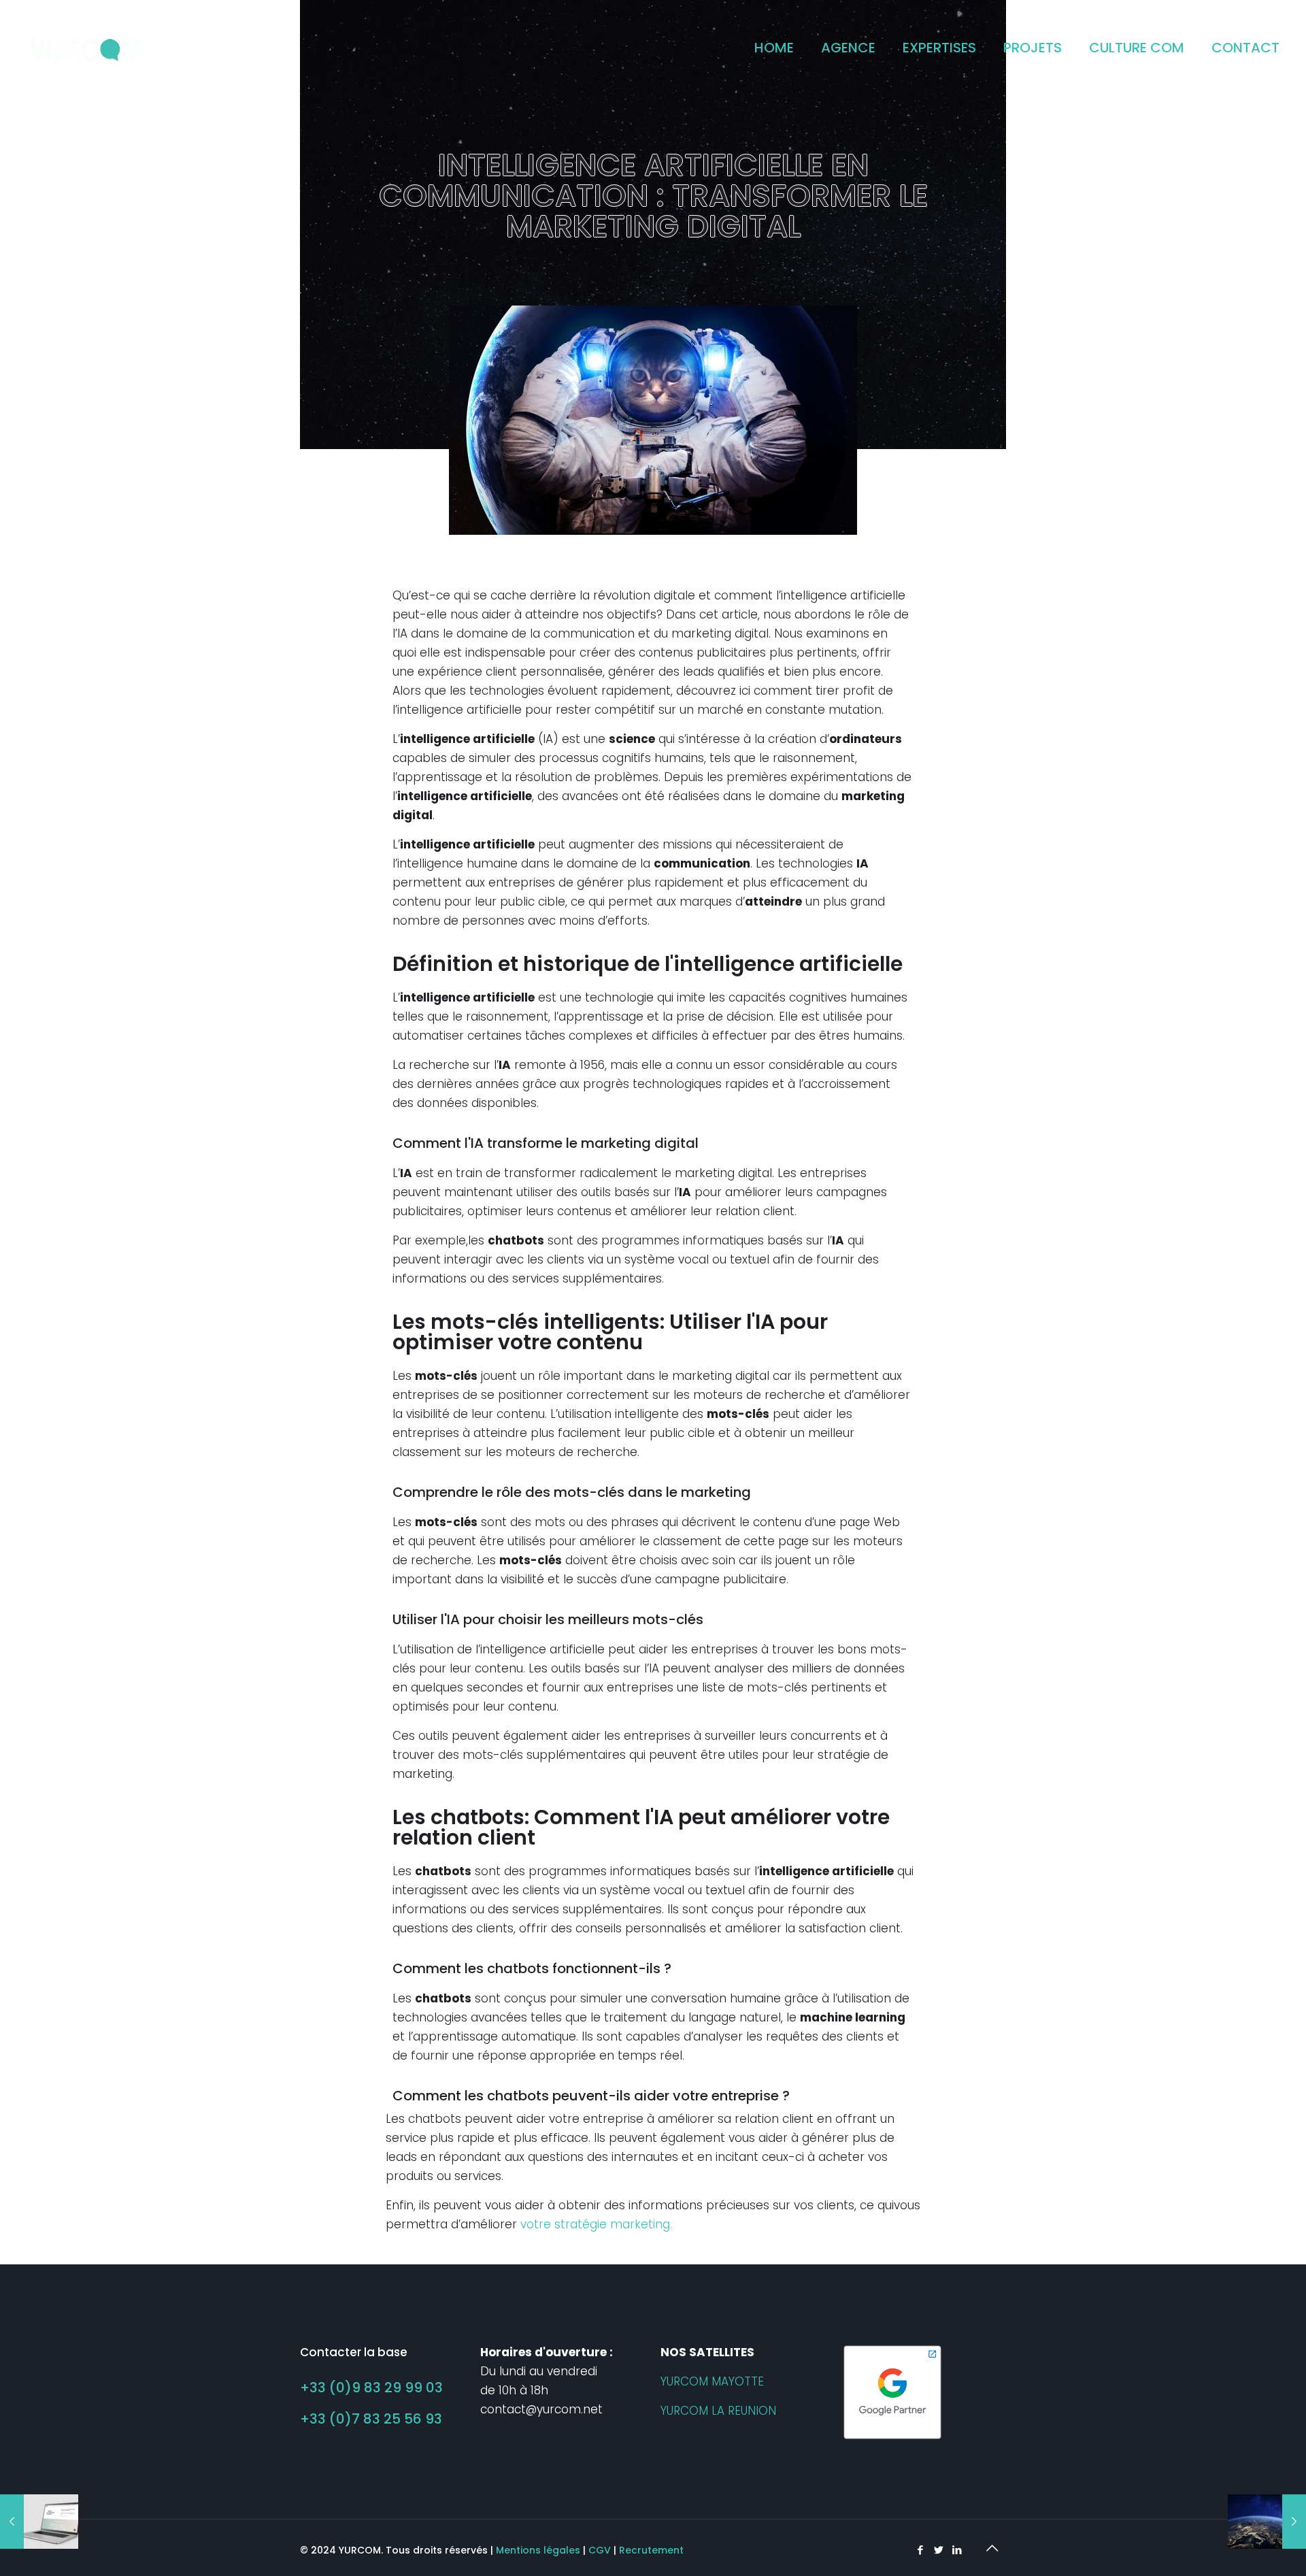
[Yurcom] (86, 48)
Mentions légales (538, 2550)
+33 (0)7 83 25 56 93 (371, 2419)
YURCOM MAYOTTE (712, 2381)
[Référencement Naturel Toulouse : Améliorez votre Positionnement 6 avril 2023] (1267, 2522)
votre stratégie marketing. (596, 2224)
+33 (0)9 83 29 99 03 (371, 2388)
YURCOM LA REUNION (718, 2411)
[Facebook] (920, 2550)
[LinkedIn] (957, 2550)
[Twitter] (938, 2550)
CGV (600, 2550)
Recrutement (651, 2550)
